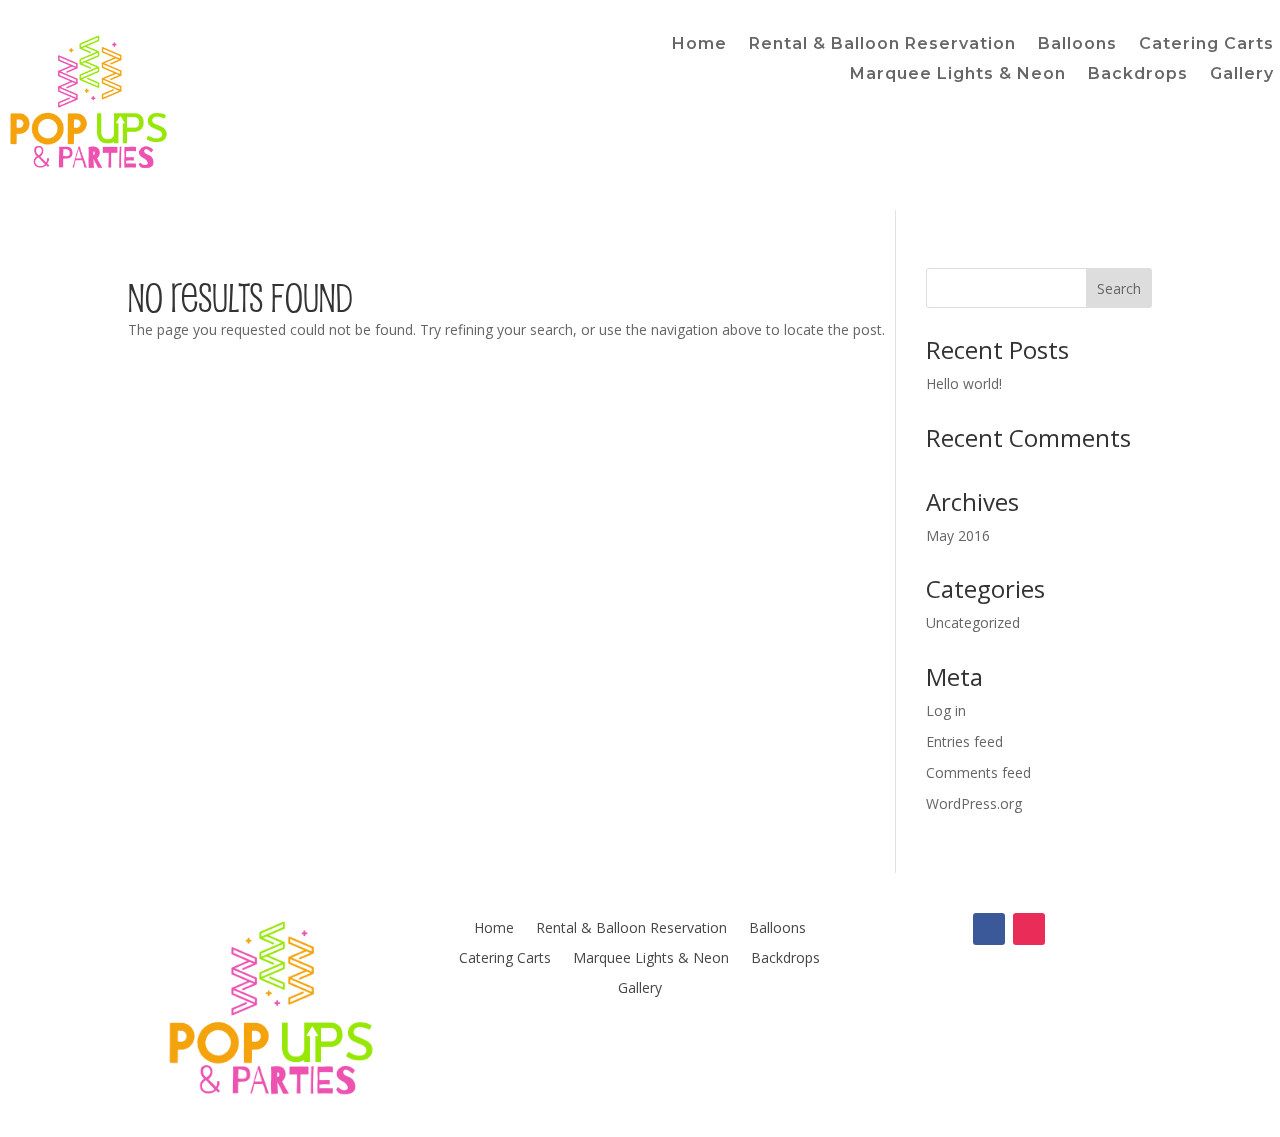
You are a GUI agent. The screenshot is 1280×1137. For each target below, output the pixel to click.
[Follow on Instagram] (1029, 929)
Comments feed (978, 772)
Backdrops (1138, 75)
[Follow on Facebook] (989, 929)
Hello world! (964, 383)
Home (699, 45)
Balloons (1077, 45)
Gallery (1242, 75)
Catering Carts (1206, 45)
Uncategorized (973, 622)
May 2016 (958, 535)
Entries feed (964, 741)
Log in (946, 710)
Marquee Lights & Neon (958, 75)
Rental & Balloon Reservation (882, 45)
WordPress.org (974, 803)
